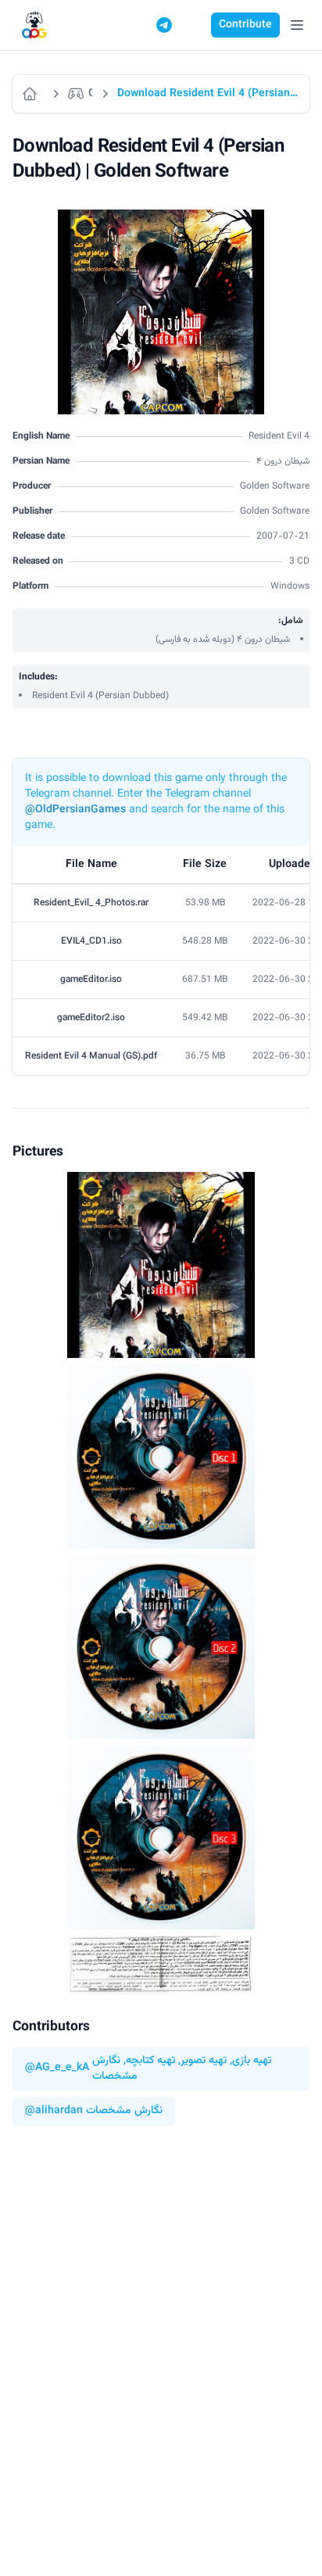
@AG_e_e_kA (57, 2068)
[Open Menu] (297, 25)
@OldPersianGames (75, 810)
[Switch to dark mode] (194, 25)
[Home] (32, 94)
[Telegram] (164, 25)
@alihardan (54, 2111)
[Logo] (34, 25)
